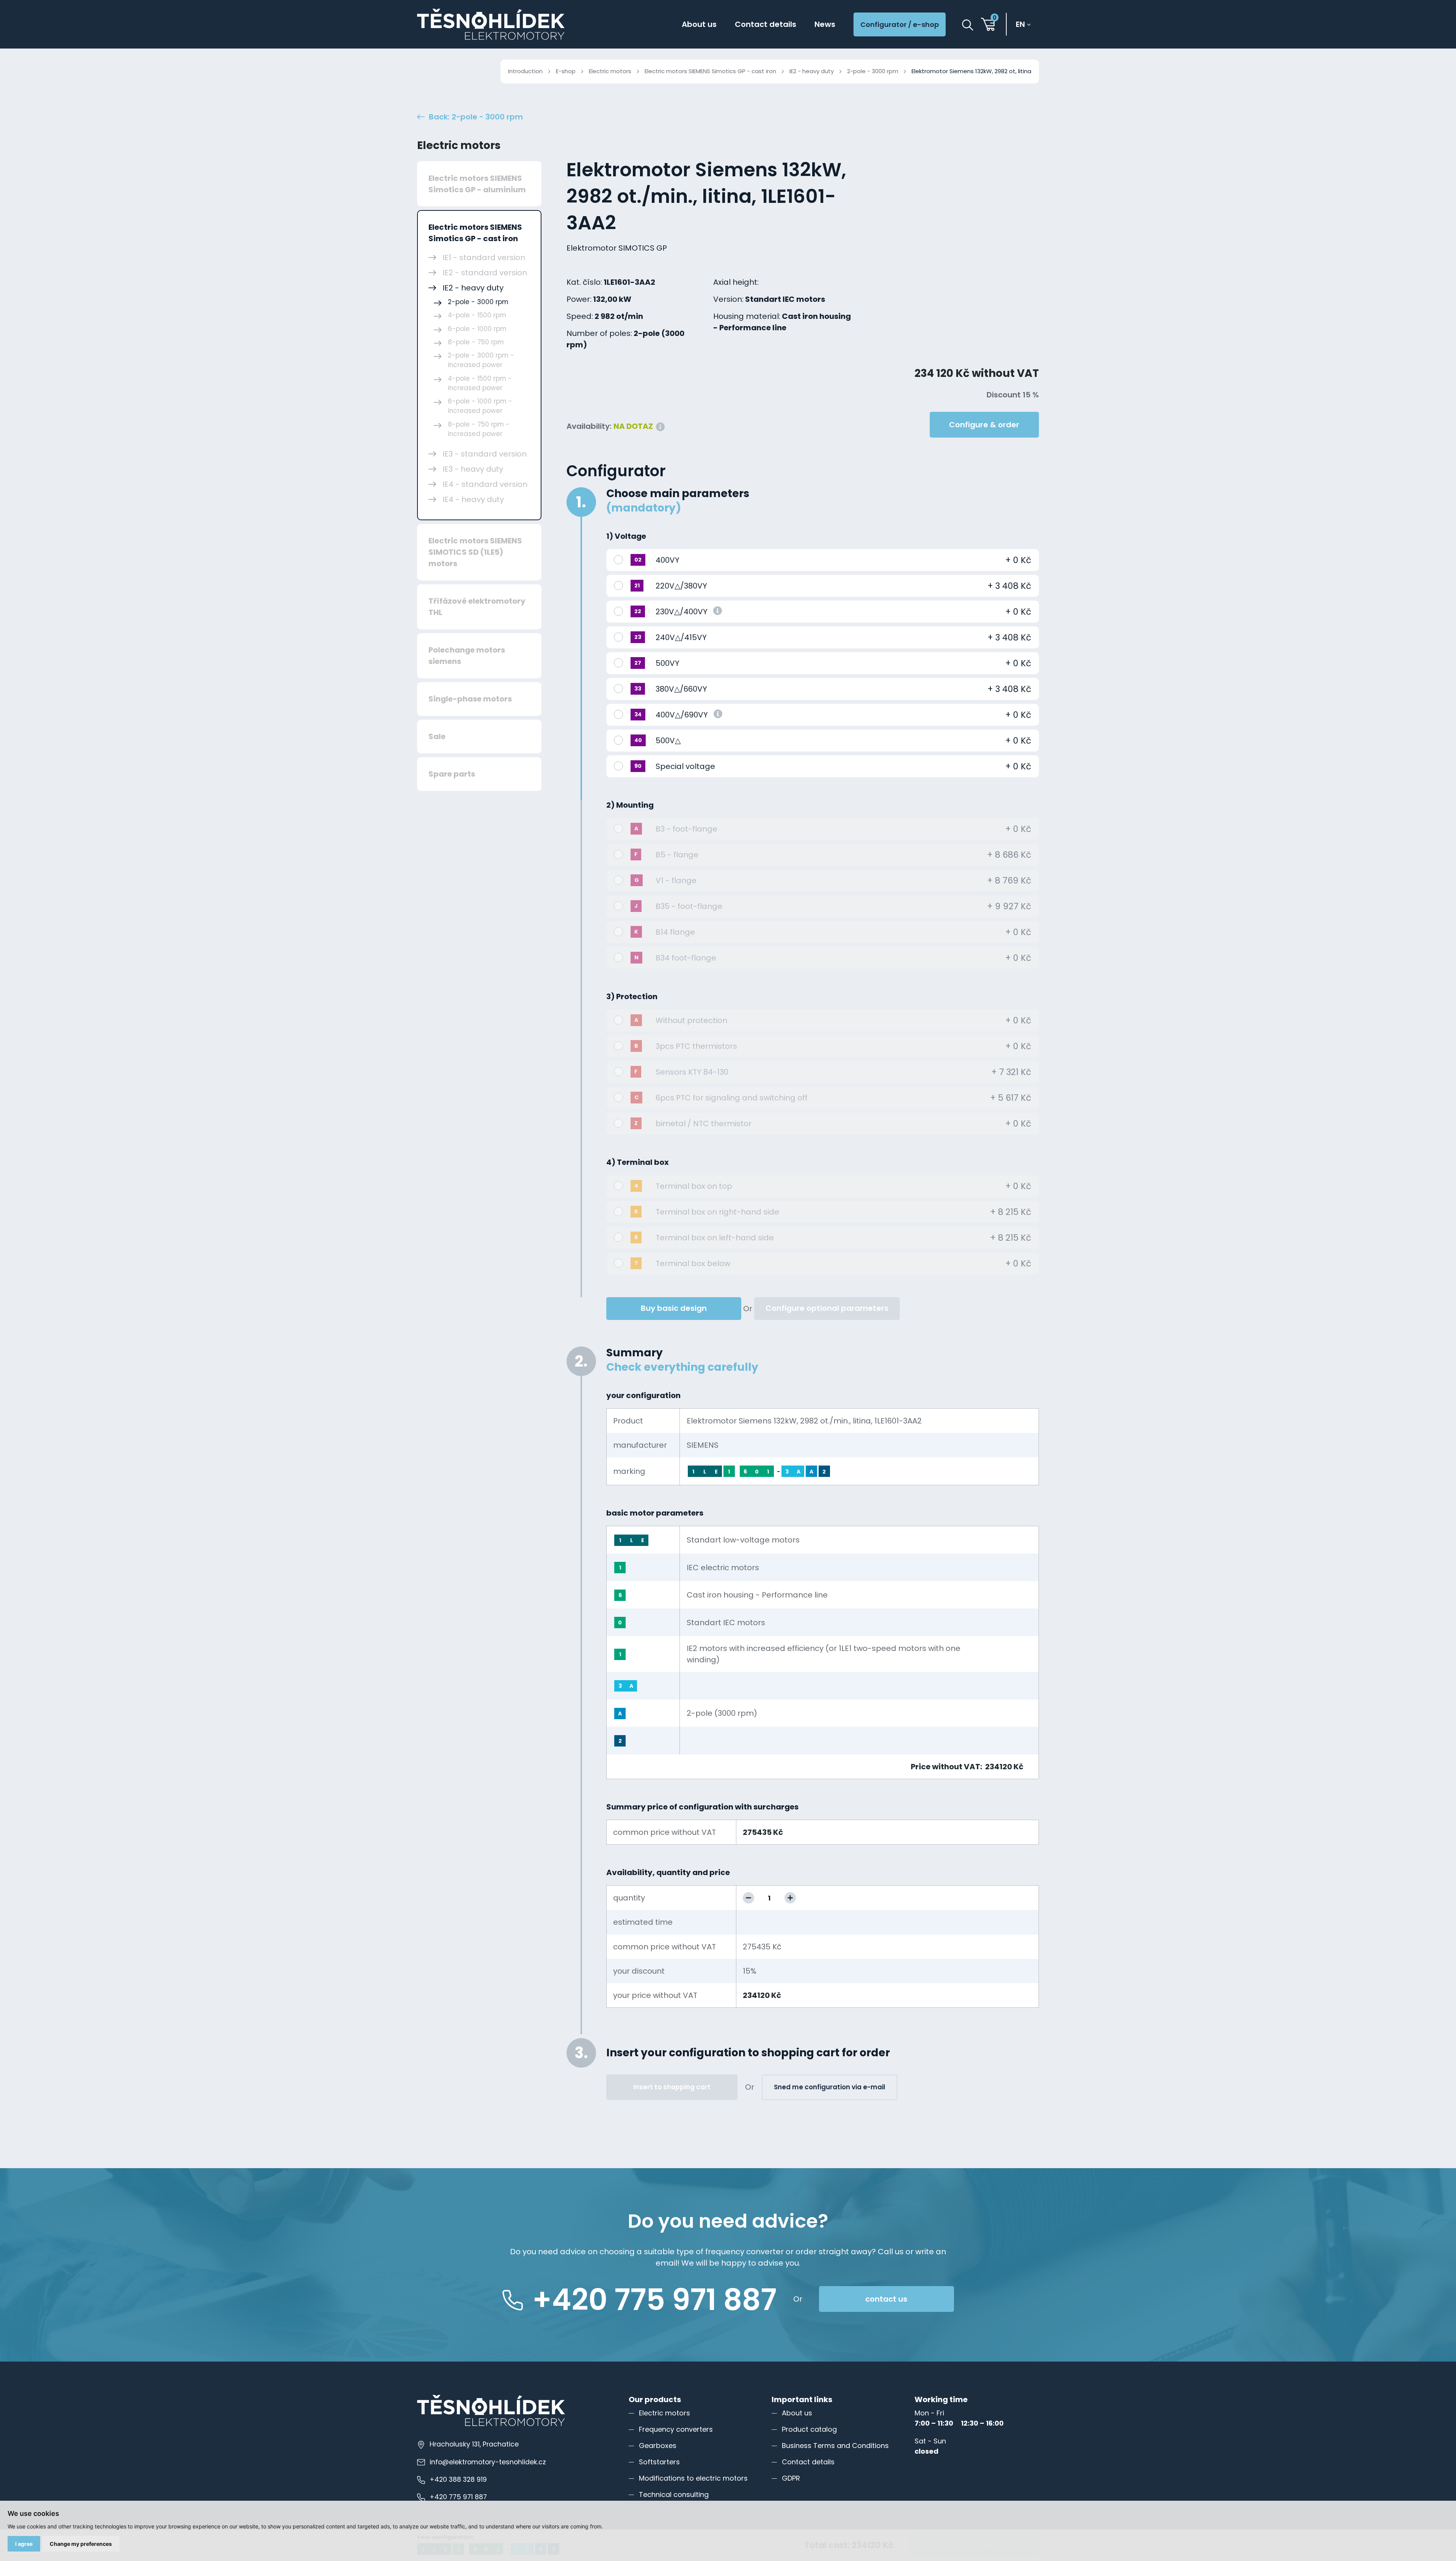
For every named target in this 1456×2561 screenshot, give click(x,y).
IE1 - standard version (484, 257)
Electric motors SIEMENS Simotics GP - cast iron (710, 71)
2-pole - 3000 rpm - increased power (481, 360)
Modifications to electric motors (693, 2478)
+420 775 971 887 (458, 2497)
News (825, 24)
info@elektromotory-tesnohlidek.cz (488, 2462)
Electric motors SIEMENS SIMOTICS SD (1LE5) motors (475, 552)
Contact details (766, 24)
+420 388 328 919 (458, 2479)
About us (699, 24)
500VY (668, 663)
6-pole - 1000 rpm (477, 329)
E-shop (566, 71)
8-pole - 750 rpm (476, 342)
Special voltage (685, 766)
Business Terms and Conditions (835, 2446)
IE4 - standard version (485, 484)
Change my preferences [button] (81, 2544)
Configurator (616, 471)
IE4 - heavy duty (473, 499)
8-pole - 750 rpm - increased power (479, 429)
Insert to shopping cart (672, 2087)
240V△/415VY (681, 637)
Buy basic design (674, 1308)
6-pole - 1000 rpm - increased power (480, 406)
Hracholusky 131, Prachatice (474, 2444)
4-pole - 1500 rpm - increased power (480, 383)
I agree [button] (24, 2544)
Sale (437, 736)
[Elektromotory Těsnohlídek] (491, 24)
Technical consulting (674, 2494)
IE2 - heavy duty (812, 71)
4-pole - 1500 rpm (477, 315)
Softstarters (659, 2462)
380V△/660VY (681, 689)
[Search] (968, 25)
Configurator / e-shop (900, 24)
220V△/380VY (681, 586)
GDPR (791, 2478)
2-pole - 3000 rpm (873, 71)
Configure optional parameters (827, 1308)
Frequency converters (676, 2429)
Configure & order (984, 425)
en (1020, 24)
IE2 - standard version (485, 273)
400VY (668, 560)
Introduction (525, 71)
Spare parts (452, 774)
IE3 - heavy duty (473, 469)
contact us (886, 2299)
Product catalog (809, 2429)
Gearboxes (658, 2446)
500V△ (668, 741)
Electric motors (610, 71)
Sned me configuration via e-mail (830, 2087)
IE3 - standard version (485, 454)
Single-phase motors (470, 699)
